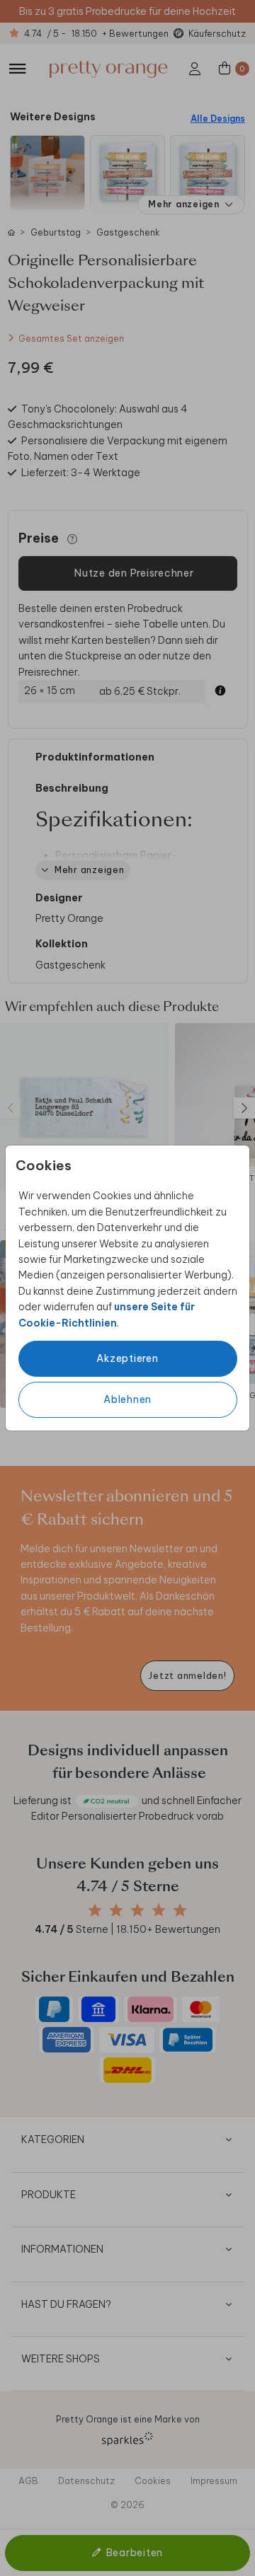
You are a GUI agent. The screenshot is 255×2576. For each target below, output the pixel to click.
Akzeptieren (127, 1358)
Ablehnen (127, 1399)
